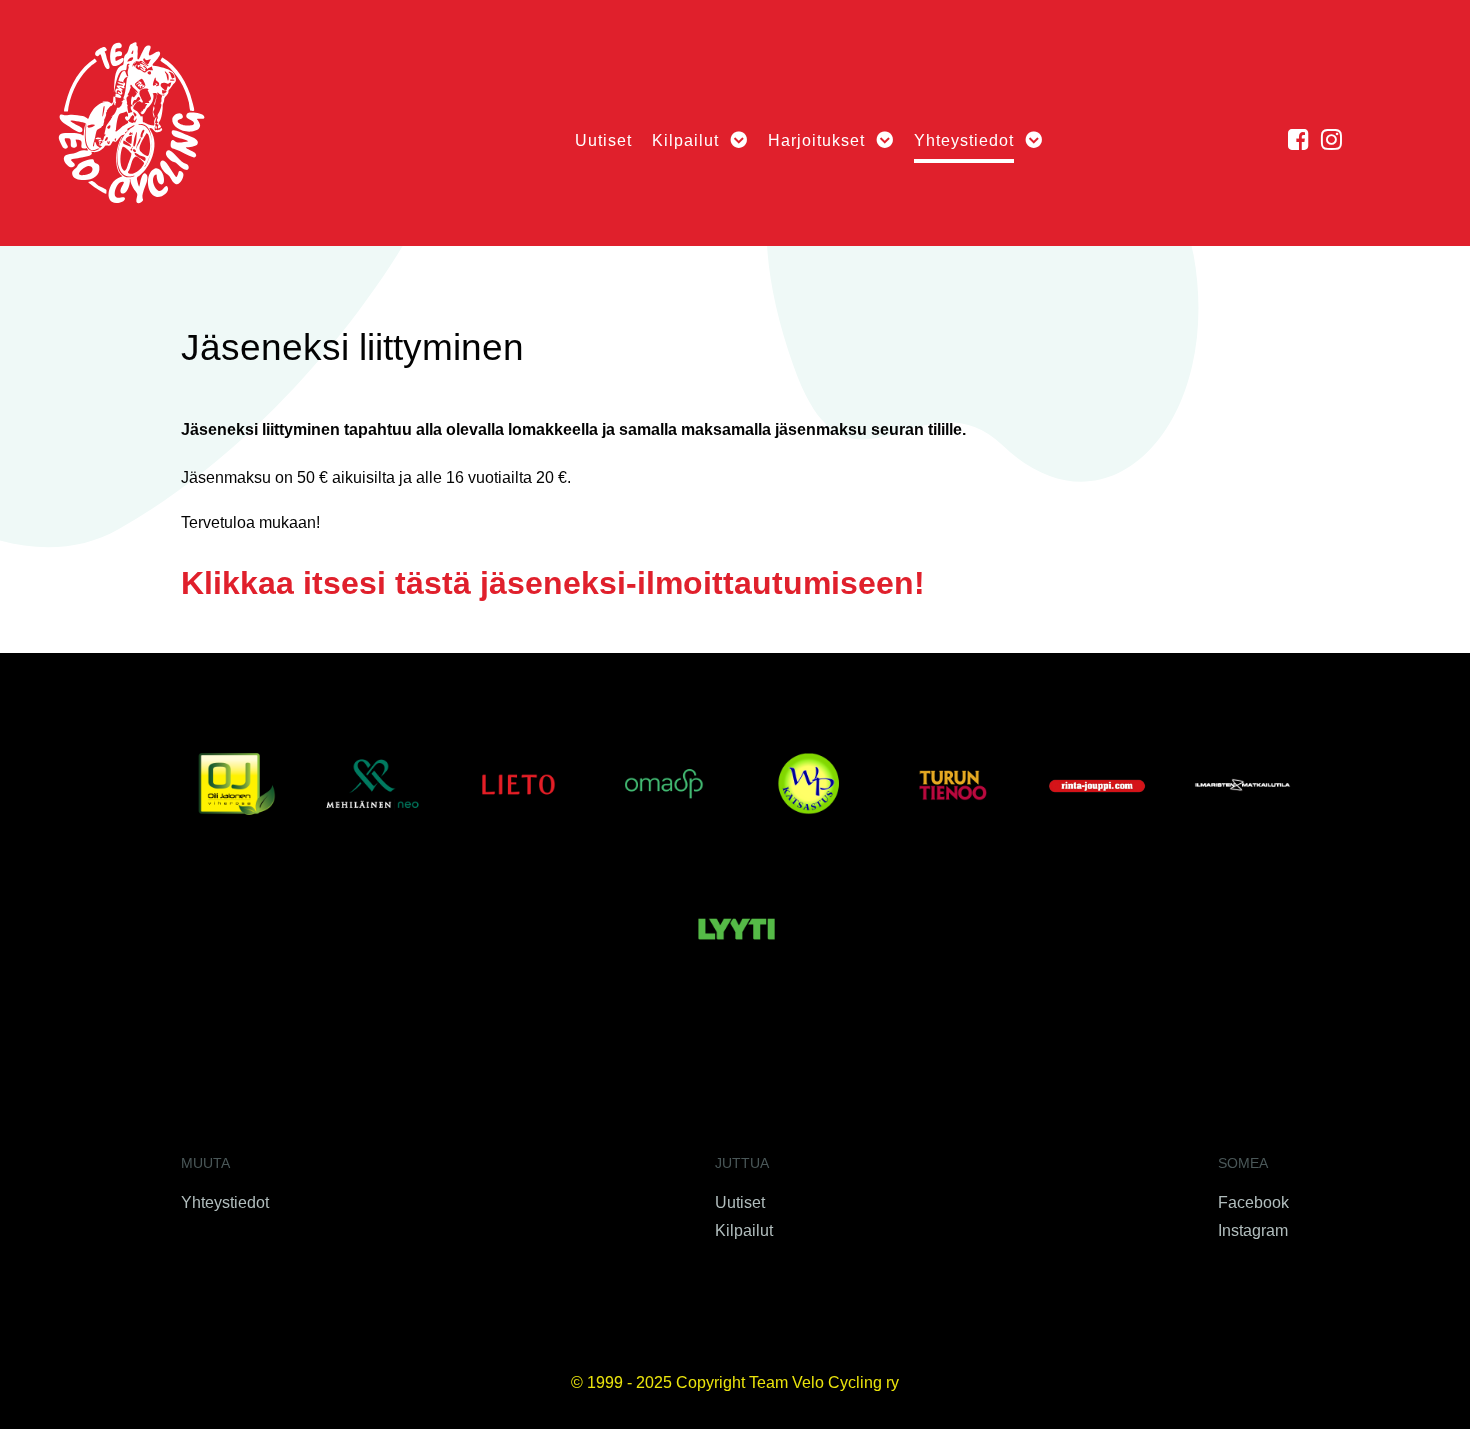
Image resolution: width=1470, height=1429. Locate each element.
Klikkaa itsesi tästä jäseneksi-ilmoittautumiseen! (553, 583)
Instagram (1253, 1230)
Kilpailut (744, 1230)
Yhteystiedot (225, 1202)
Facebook (1253, 1202)
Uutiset (740, 1202)
